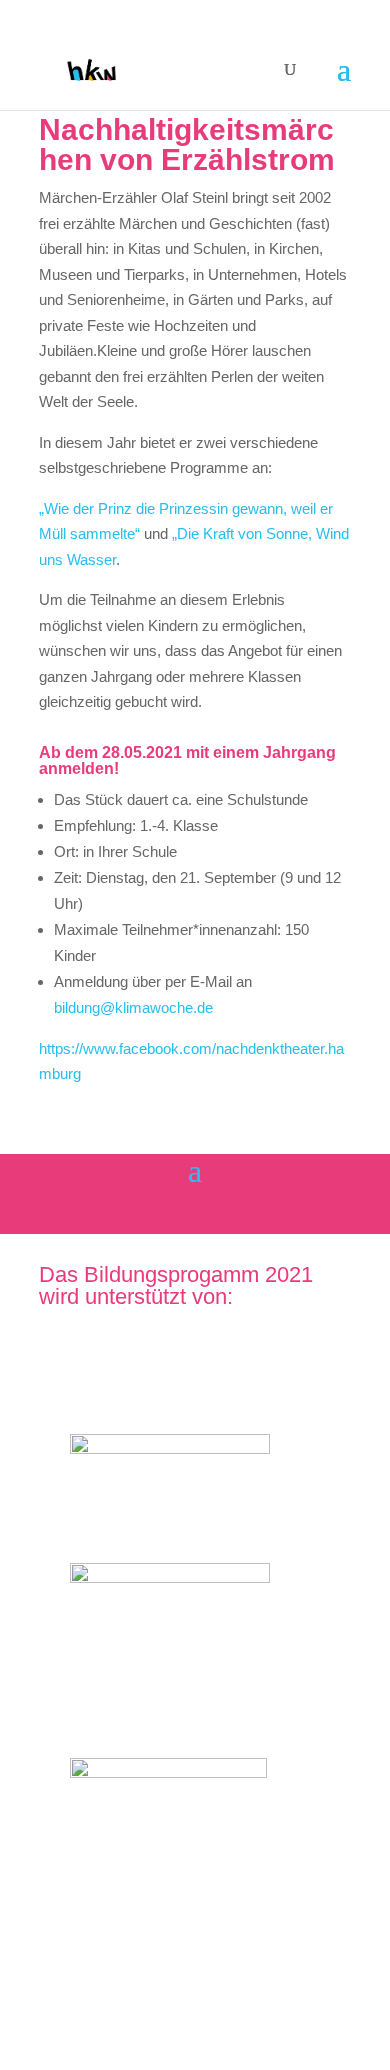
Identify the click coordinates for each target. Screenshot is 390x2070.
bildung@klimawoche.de (135, 1007)
